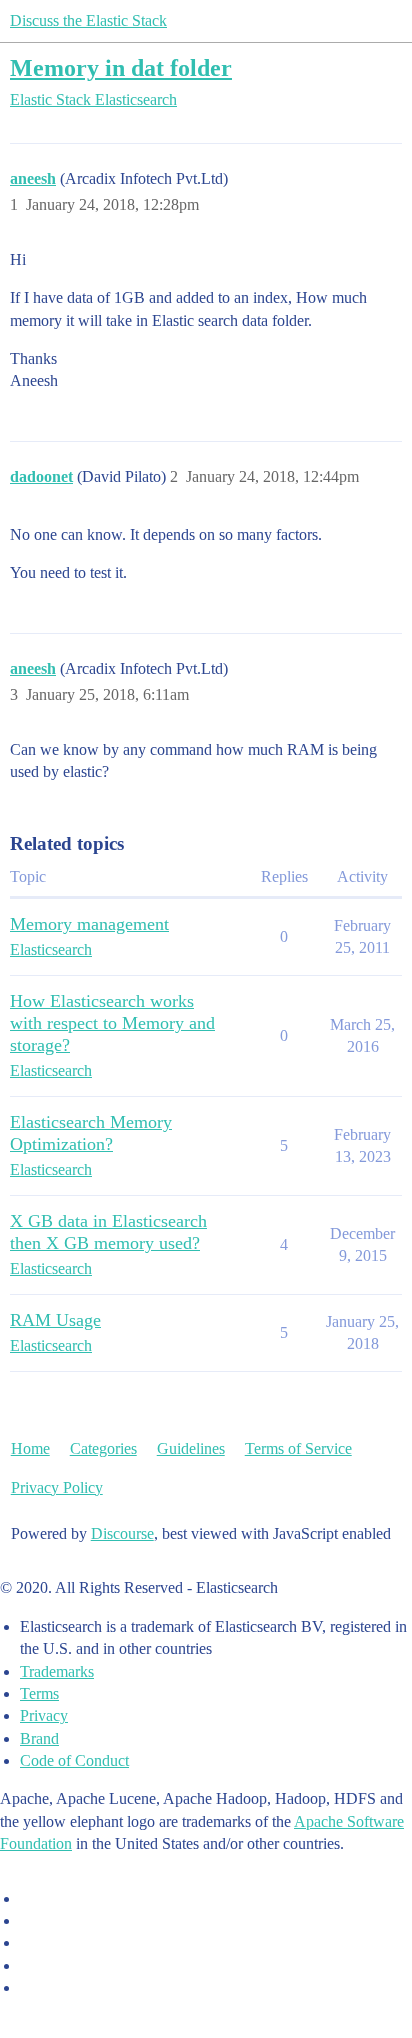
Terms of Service (298, 1448)
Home (30, 1448)
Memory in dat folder (121, 67)
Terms (39, 1693)
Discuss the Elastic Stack (88, 20)
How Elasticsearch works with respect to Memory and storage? (112, 1023)
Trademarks (57, 1671)
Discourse (122, 1533)
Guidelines (191, 1448)
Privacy (44, 1715)
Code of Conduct (74, 1760)
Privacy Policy (57, 1487)
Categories (103, 1448)
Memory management (89, 924)
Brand (39, 1738)
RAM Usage (55, 1320)
